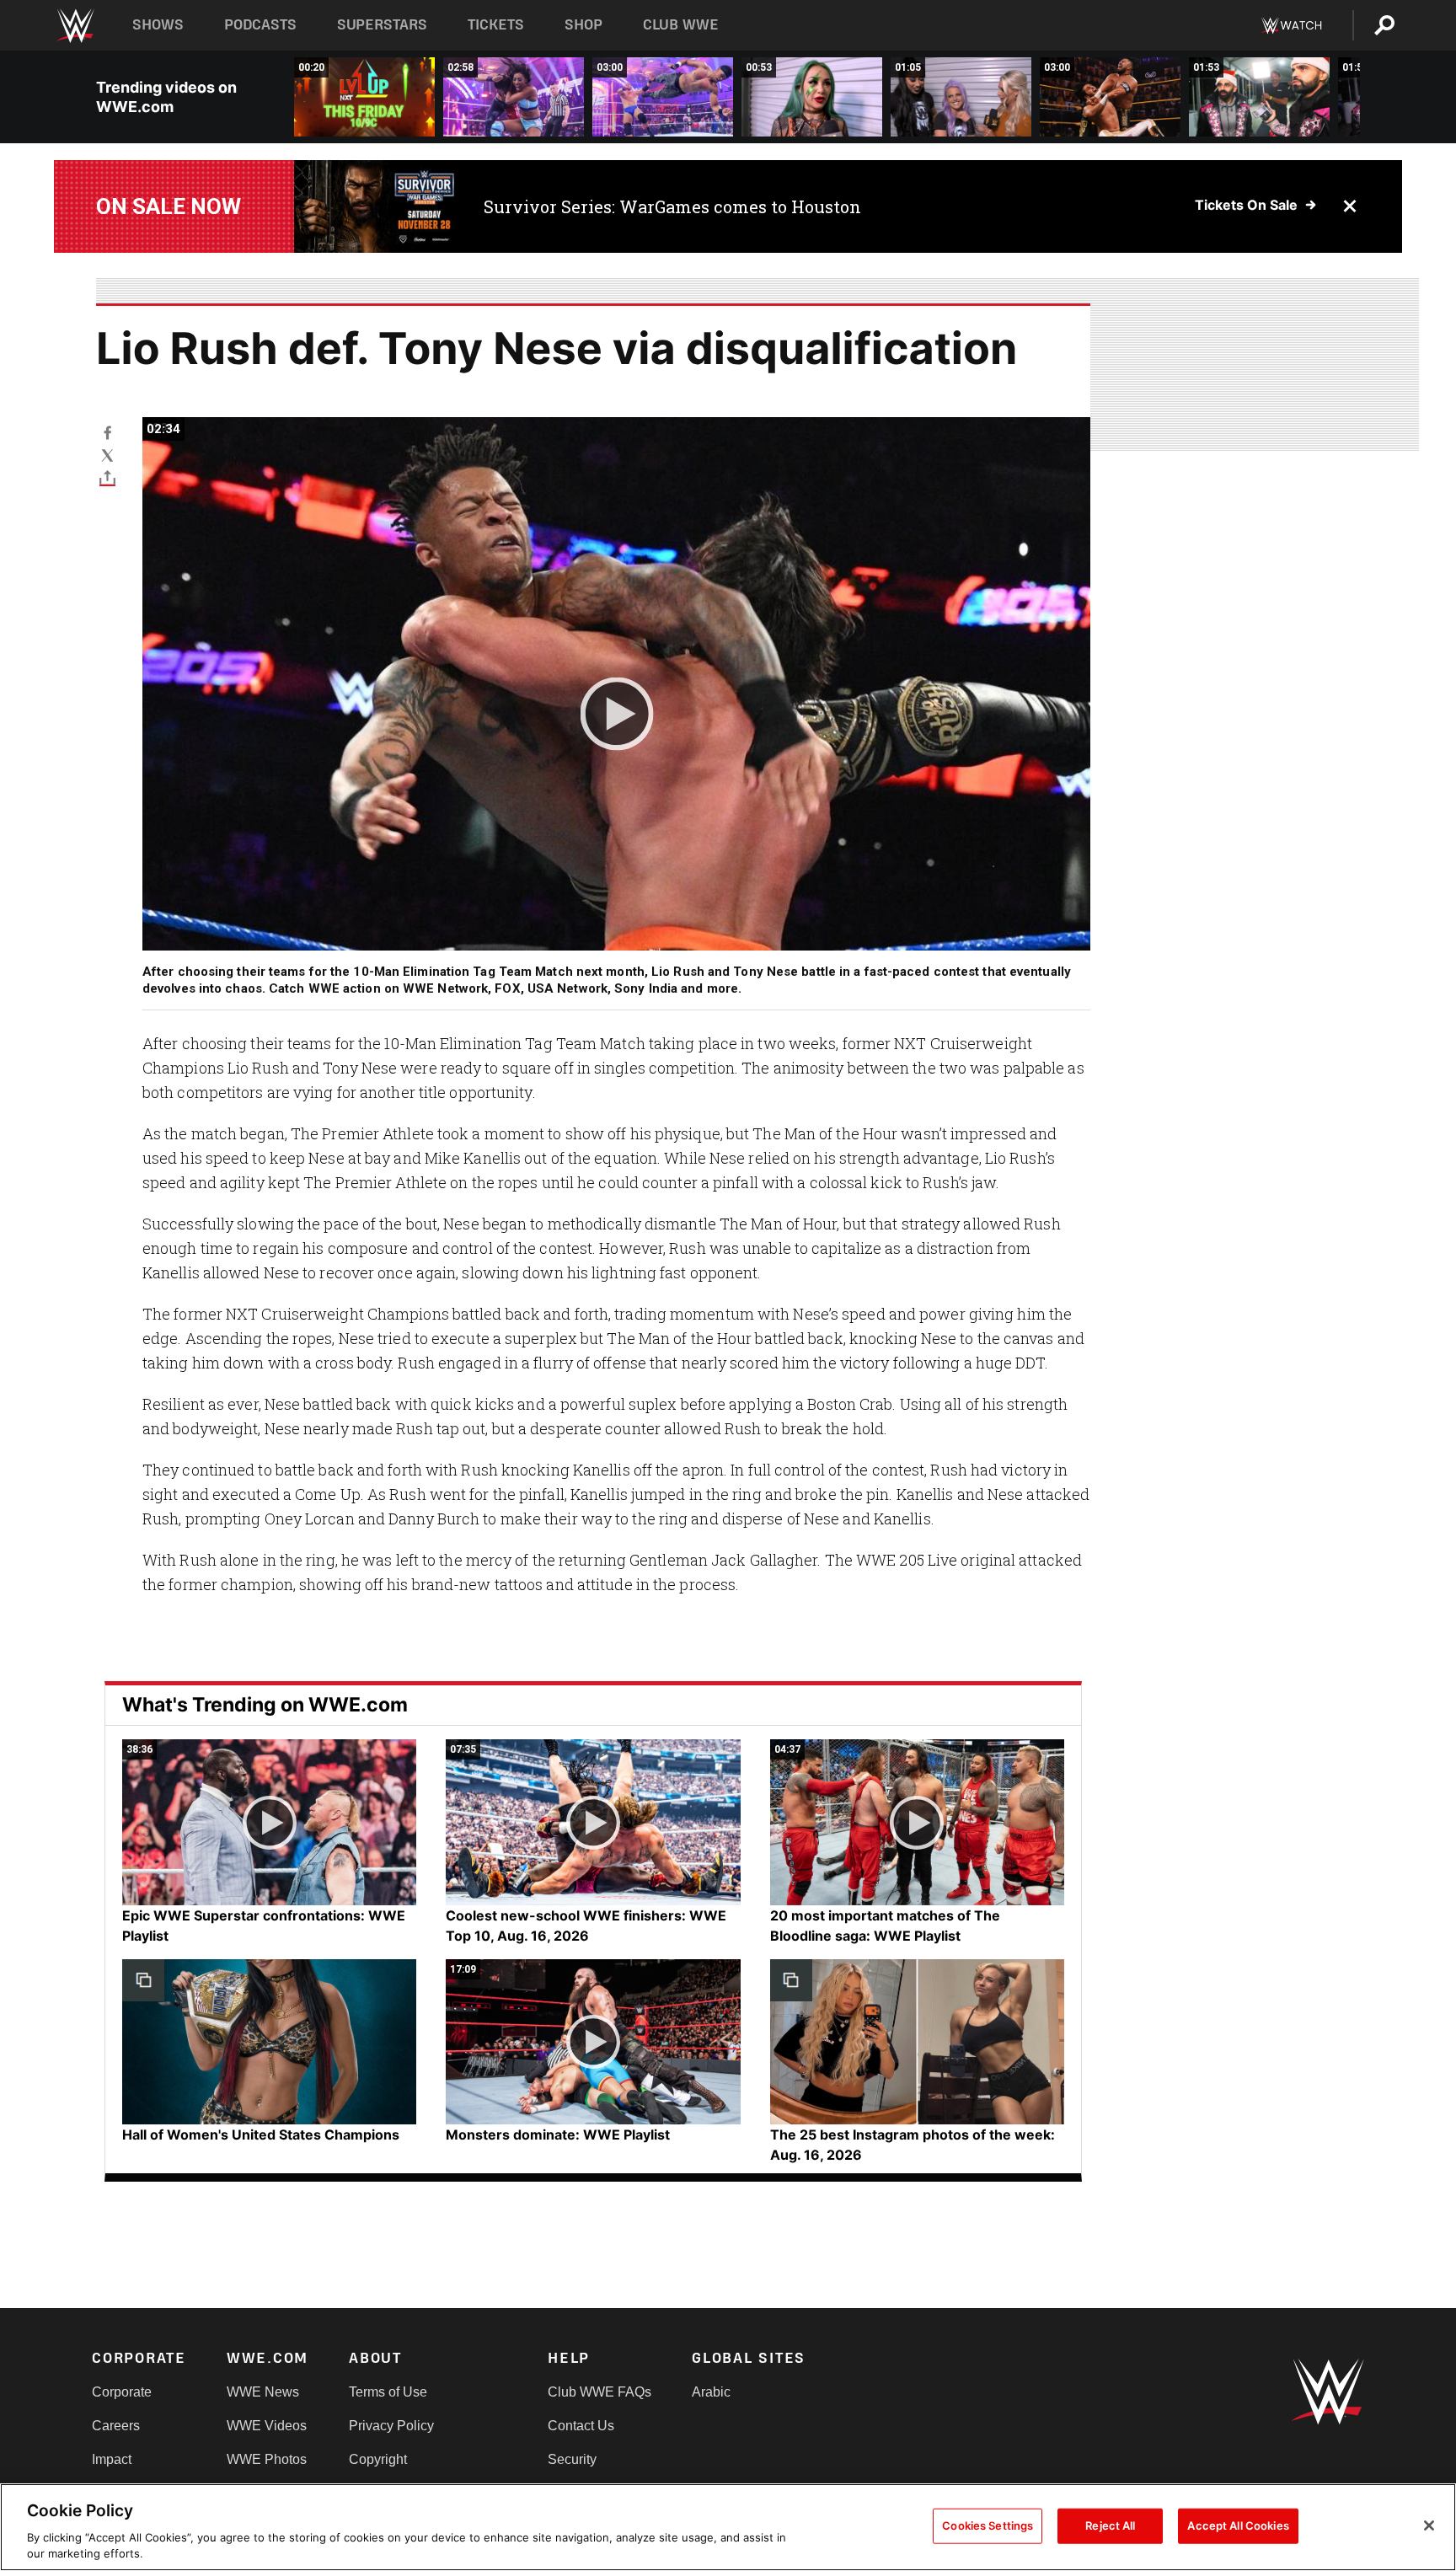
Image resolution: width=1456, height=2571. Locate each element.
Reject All (1110, 2525)
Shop (583, 25)
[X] (107, 455)
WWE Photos (267, 2459)
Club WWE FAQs (600, 2392)
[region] (728, 2527)
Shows (158, 25)
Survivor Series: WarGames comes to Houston (672, 206)
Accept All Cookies (1238, 2525)
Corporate (122, 2392)
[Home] (75, 26)
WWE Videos (267, 2426)
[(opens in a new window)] (376, 206)
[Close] (1429, 2525)
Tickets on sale (1246, 205)
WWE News (263, 2392)
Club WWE (681, 25)
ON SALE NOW (169, 206)
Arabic (711, 2392)
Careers (116, 2426)
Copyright (378, 2459)
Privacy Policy (391, 2426)
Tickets (496, 25)
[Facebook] (107, 432)
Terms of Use (388, 2392)
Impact (112, 2459)
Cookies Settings (988, 2525)
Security (572, 2459)
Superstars (383, 25)
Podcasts (260, 25)
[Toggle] (107, 477)
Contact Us (581, 2426)
